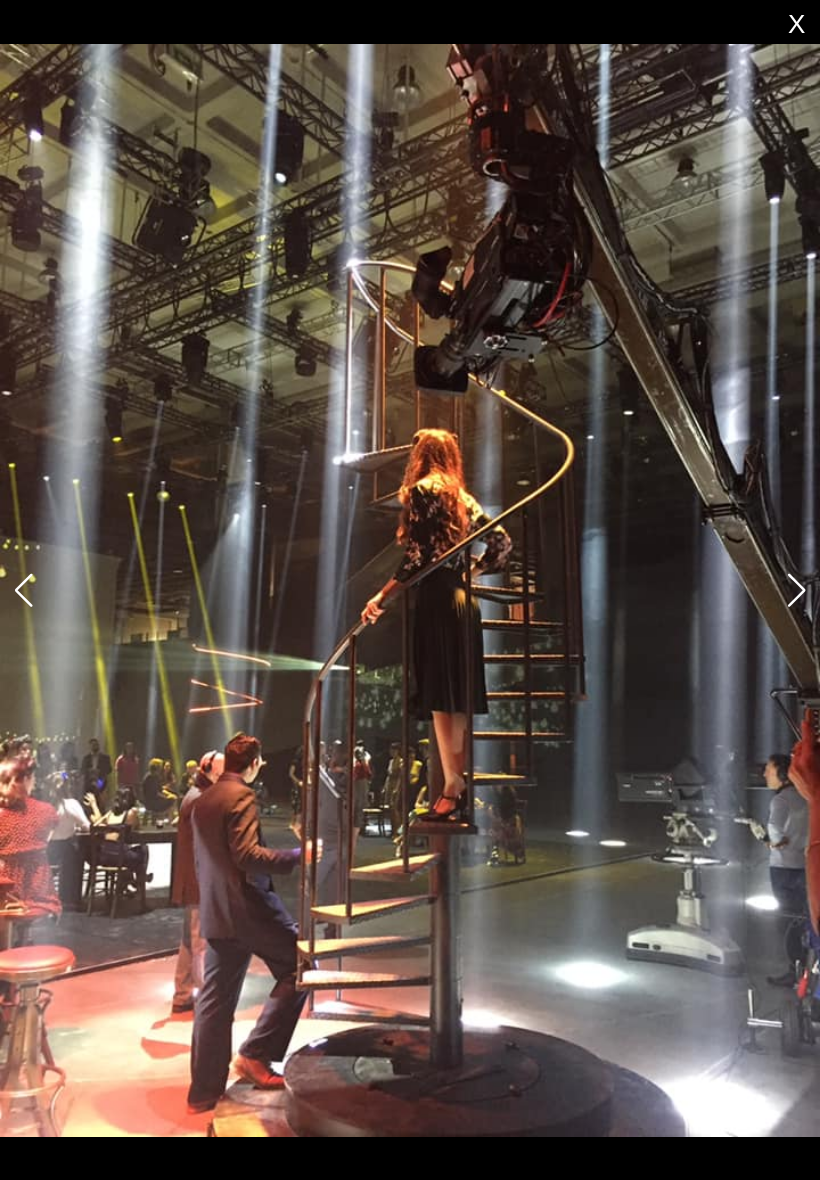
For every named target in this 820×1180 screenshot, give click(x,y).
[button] (796, 590)
